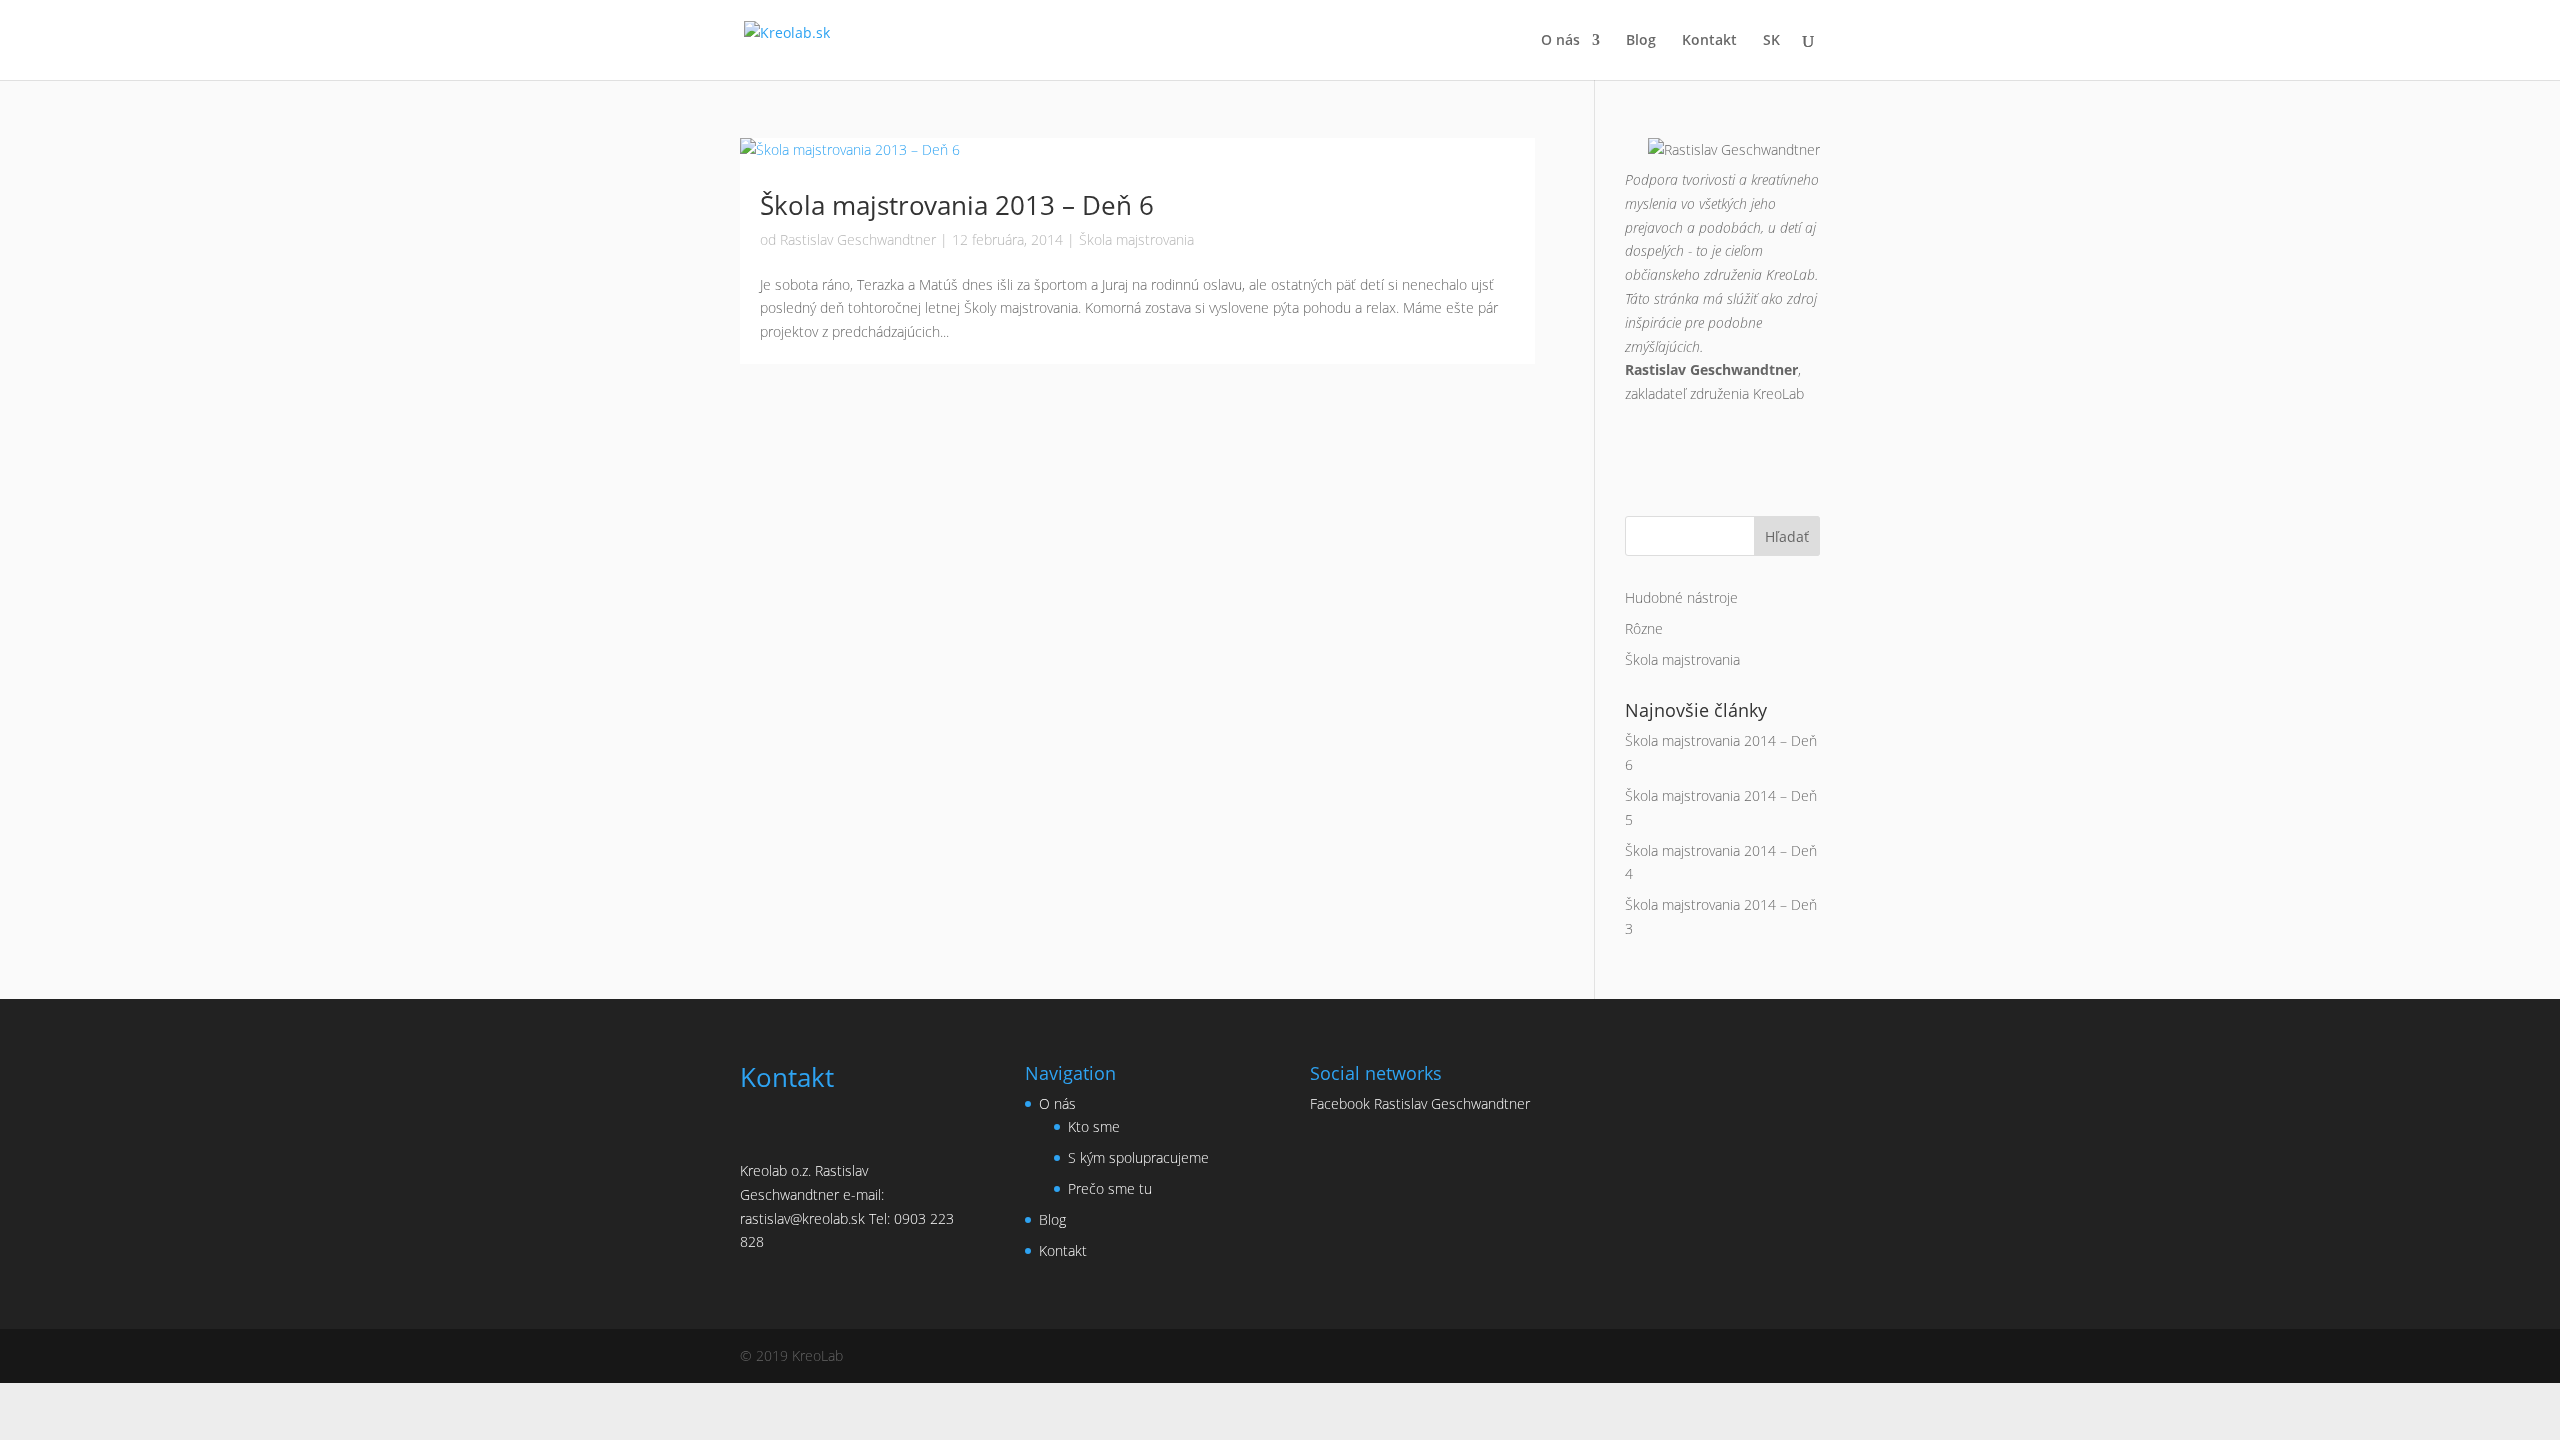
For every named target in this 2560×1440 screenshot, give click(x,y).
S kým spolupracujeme (1138, 1157)
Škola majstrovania (1136, 239)
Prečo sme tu (1110, 1188)
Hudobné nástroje (1681, 597)
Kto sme (1094, 1126)
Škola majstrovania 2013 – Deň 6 (957, 205)
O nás (1560, 41)
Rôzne (1644, 628)
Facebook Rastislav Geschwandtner (1420, 1103)
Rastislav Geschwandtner (858, 239)
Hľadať (1787, 536)
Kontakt (1709, 41)
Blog (1641, 41)
